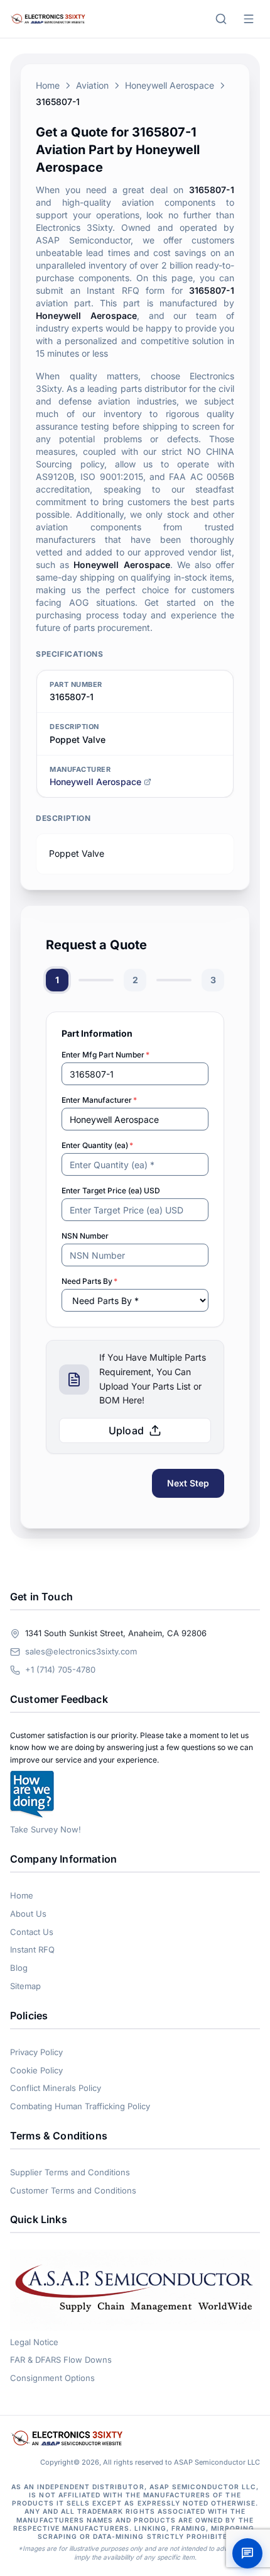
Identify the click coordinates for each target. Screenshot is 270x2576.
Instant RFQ (32, 1949)
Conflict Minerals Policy (56, 2088)
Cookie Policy (36, 2070)
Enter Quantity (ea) (97, 1145)
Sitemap (25, 1986)
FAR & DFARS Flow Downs (61, 2360)
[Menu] (249, 19)
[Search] (221, 19)
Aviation (92, 85)
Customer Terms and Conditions (73, 2190)
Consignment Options (52, 2378)
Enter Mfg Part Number (105, 1055)
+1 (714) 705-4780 (60, 1670)
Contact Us (32, 1932)
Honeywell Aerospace (170, 85)
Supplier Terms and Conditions (70, 2172)
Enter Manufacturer (99, 1100)
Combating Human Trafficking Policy (80, 2106)
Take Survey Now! (46, 1829)
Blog (19, 1968)
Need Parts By (89, 1281)
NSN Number (85, 1236)
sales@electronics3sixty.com (81, 1651)
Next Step (188, 1483)
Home (48, 85)
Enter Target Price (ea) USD (111, 1190)
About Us (28, 1914)
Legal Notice (34, 2342)
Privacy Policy (36, 2052)
